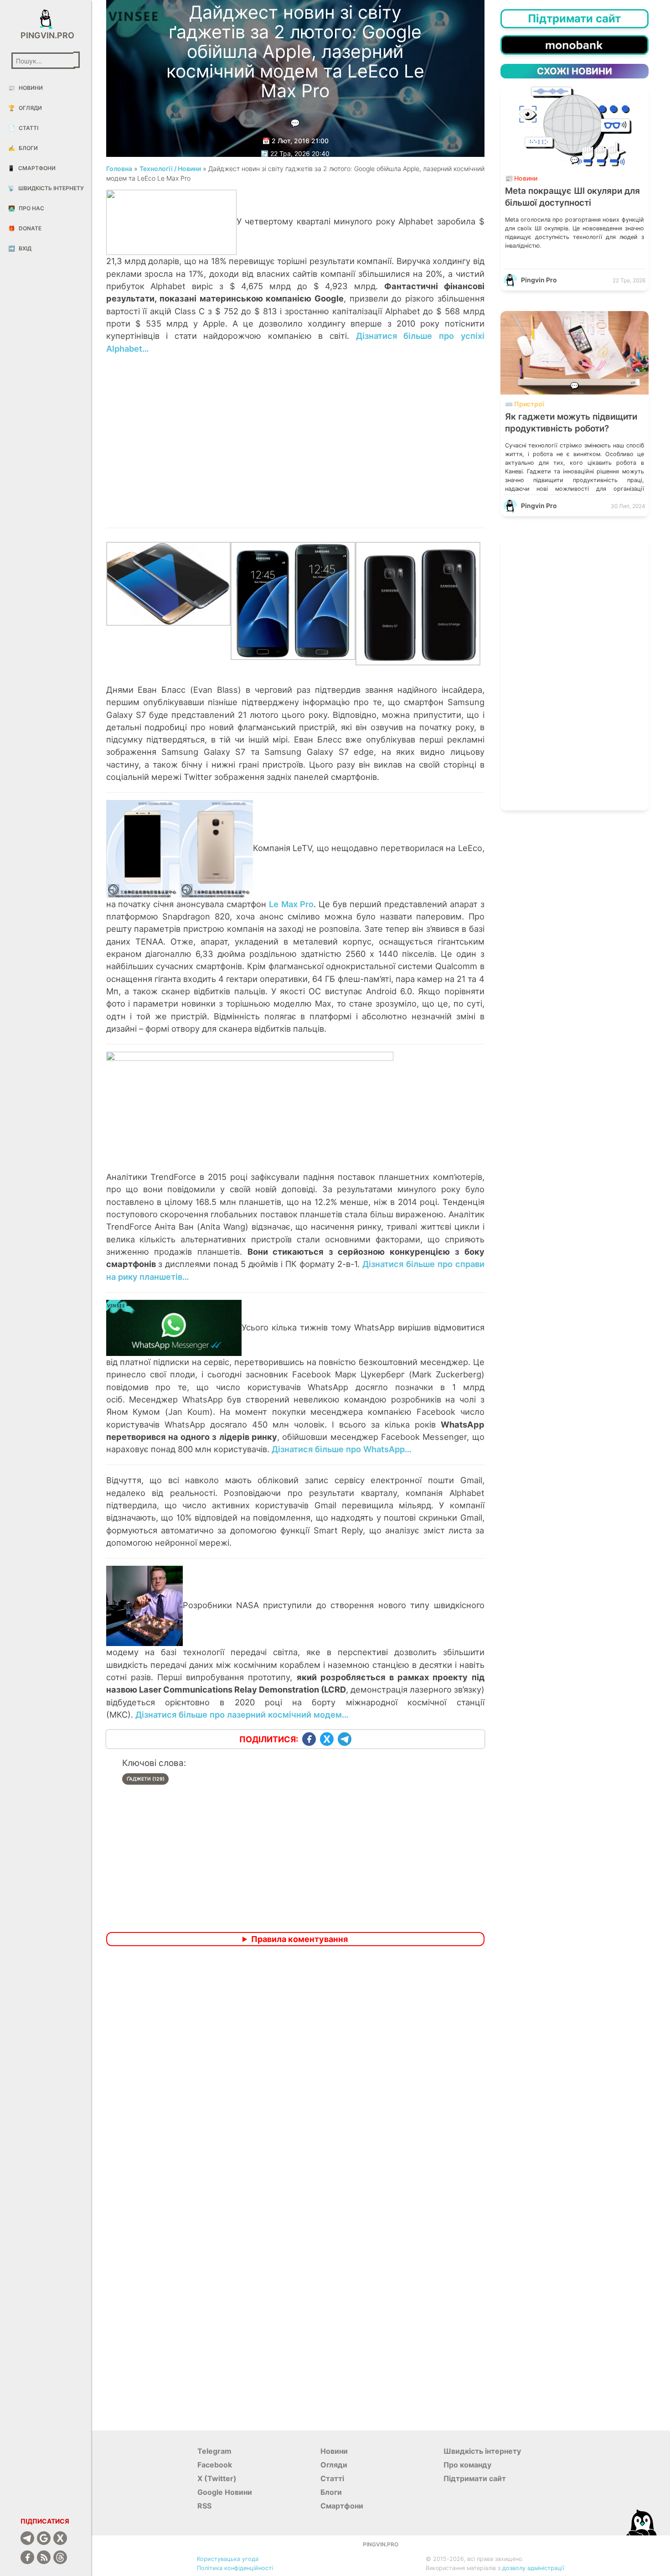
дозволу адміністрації (533, 2568)
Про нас (26, 208)
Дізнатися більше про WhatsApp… (342, 1449)
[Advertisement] (295, 447)
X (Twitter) (217, 2478)
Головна (119, 169)
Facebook (215, 2465)
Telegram (214, 2451)
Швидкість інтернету (46, 188)
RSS (204, 2506)
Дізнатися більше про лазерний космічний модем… (242, 1714)
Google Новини (225, 2492)
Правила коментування (299, 1939)
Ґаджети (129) (146, 1779)
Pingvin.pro (46, 35)
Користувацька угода (228, 2559)
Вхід (20, 248)
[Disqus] (295, 2074)
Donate (25, 228)
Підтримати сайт (475, 2478)
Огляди (25, 108)
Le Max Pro (291, 904)
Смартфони (32, 168)
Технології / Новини (170, 169)
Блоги (23, 148)
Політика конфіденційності (235, 2568)
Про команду (467, 2465)
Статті (23, 128)
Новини (26, 88)
